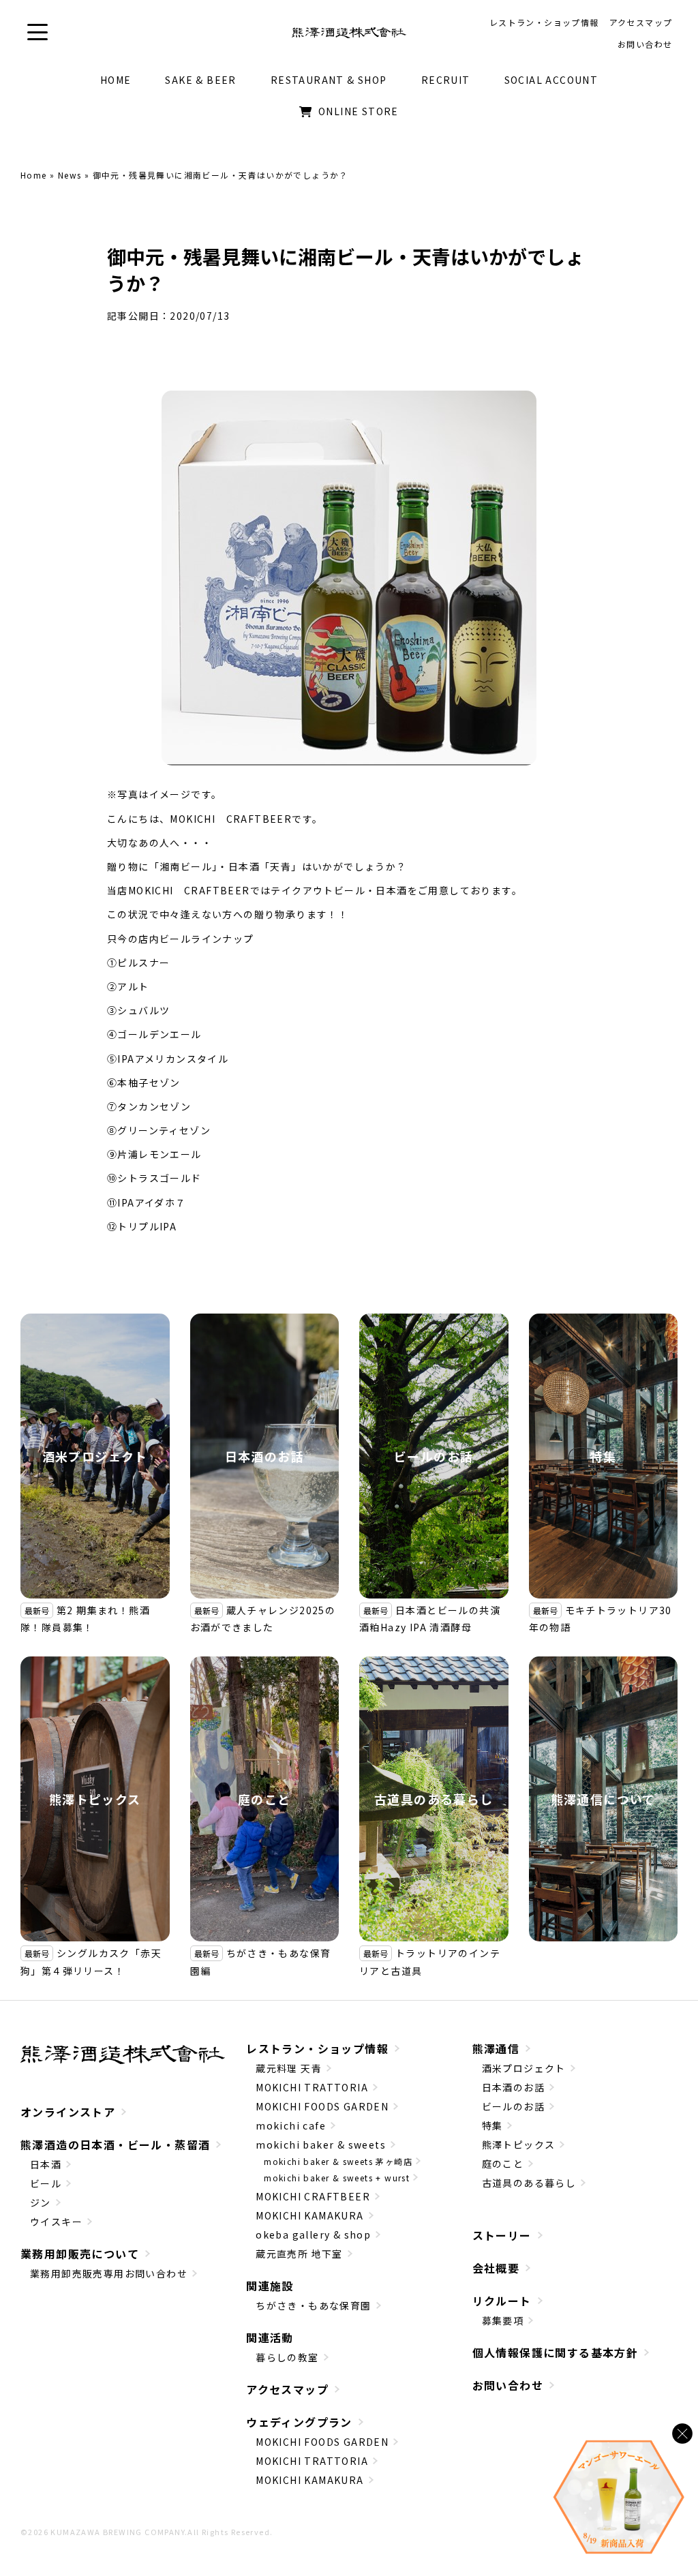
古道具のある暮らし (434, 1799)
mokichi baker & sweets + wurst (337, 2178)
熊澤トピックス (95, 1799)
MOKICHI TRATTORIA (312, 2087)
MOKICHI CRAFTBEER (313, 2196)
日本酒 (46, 2164)
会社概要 (496, 2268)
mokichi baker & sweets (321, 2145)
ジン (41, 2202)
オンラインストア (68, 2112)
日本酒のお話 (264, 1456)
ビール (46, 2183)
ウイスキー (56, 2222)
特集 (603, 1456)
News (70, 175)
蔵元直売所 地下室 (299, 2254)
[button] (37, 32)
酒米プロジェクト (95, 1456)
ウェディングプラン (299, 2422)
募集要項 (503, 2320)
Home (34, 175)
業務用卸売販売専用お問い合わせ (109, 2273)
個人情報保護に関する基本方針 (556, 2352)
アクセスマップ (287, 2389)
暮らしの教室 (287, 2357)
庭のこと (264, 1799)
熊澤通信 (496, 2048)
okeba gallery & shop (313, 2234)
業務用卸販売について (80, 2254)
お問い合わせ (508, 2385)
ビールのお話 (434, 1456)
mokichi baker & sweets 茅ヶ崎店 (338, 2161)
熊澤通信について (603, 1799)
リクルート (502, 2301)
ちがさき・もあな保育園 (313, 2305)
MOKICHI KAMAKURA (309, 2215)
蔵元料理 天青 (289, 2068)
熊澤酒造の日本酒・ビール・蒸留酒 (115, 2145)
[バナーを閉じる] (682, 2434)
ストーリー (502, 2235)
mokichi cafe (291, 2125)
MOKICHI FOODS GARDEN (322, 2106)
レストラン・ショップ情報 (317, 2048)
